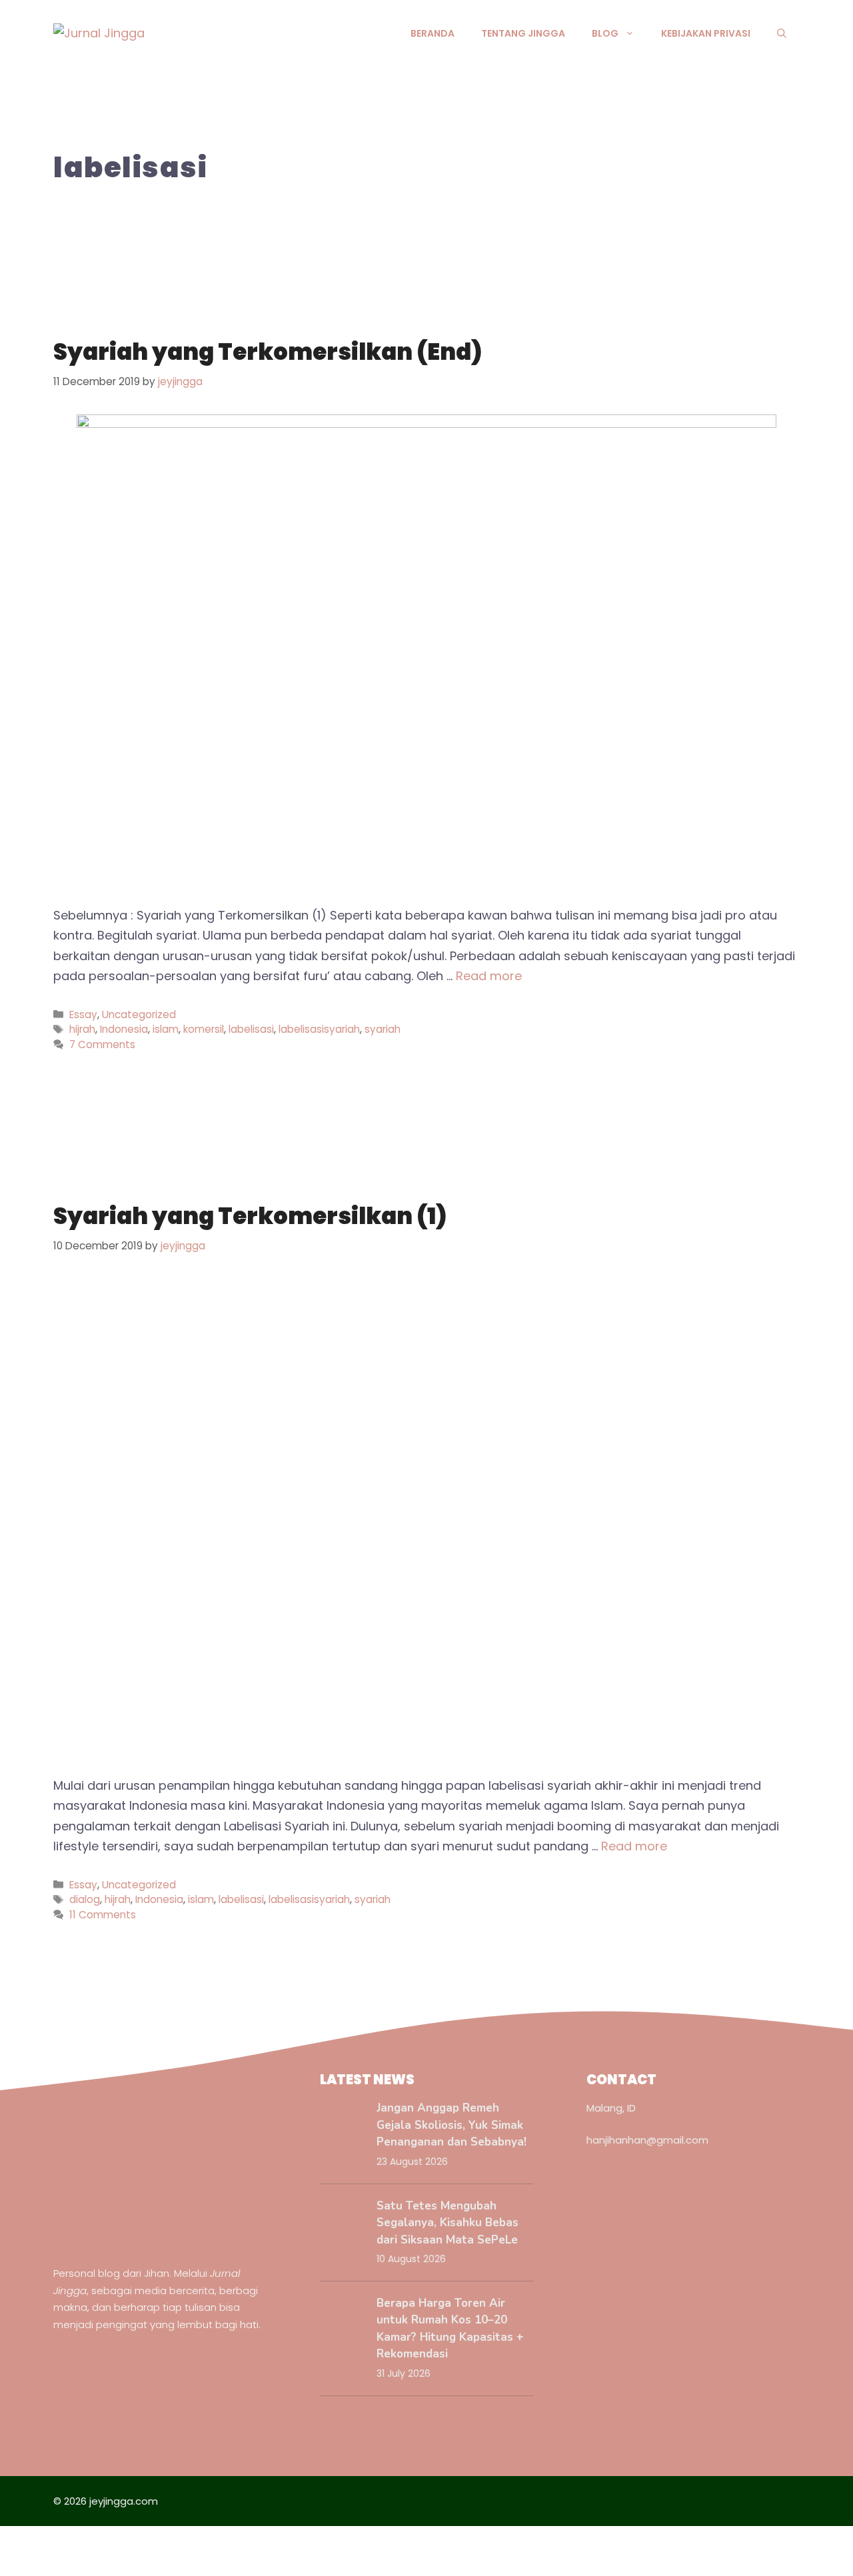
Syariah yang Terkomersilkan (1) (250, 1216)
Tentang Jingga (523, 33)
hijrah (82, 1029)
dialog (85, 1899)
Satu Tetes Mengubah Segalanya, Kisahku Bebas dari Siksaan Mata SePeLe (447, 2223)
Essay (83, 1014)
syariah (383, 1029)
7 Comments (102, 1044)
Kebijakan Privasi (706, 33)
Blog (605, 33)
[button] (782, 33)
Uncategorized (139, 1014)
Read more (489, 976)
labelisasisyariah (319, 1029)
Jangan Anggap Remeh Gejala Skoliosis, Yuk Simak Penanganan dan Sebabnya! (451, 2125)
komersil (204, 1029)
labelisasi (251, 1029)
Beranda (432, 33)
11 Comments (103, 1915)
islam (166, 1029)
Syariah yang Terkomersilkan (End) (268, 352)
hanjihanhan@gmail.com (647, 2140)
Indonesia (124, 1029)
